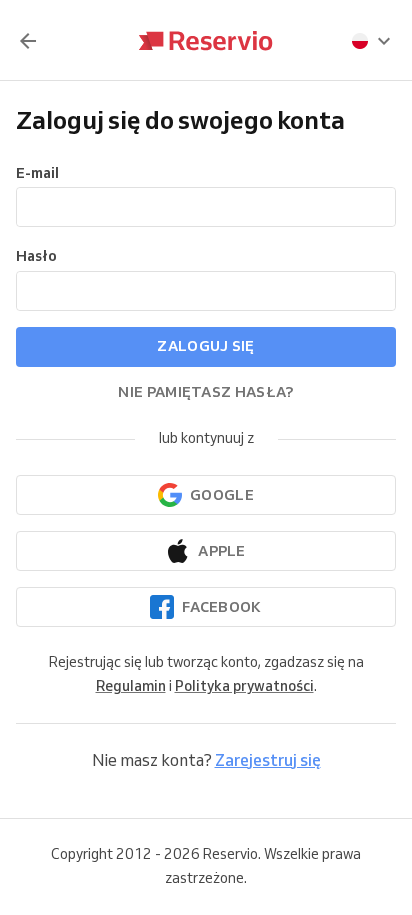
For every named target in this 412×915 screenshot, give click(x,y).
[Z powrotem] (28, 41)
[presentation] (372, 41)
